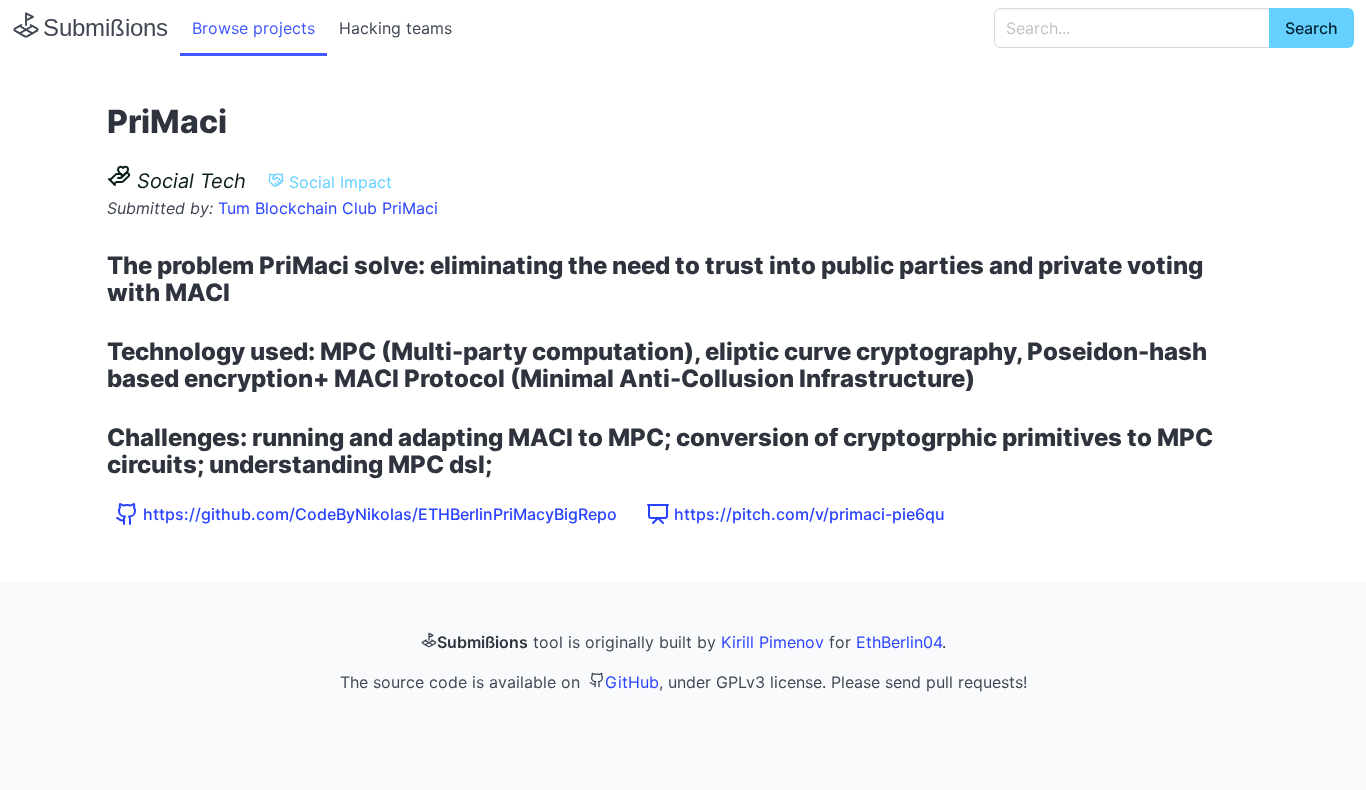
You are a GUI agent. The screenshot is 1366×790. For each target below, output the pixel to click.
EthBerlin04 (899, 642)
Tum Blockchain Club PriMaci (328, 208)
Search (1311, 28)
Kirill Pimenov (772, 642)
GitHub (632, 682)
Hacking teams (395, 28)
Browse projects (253, 28)
